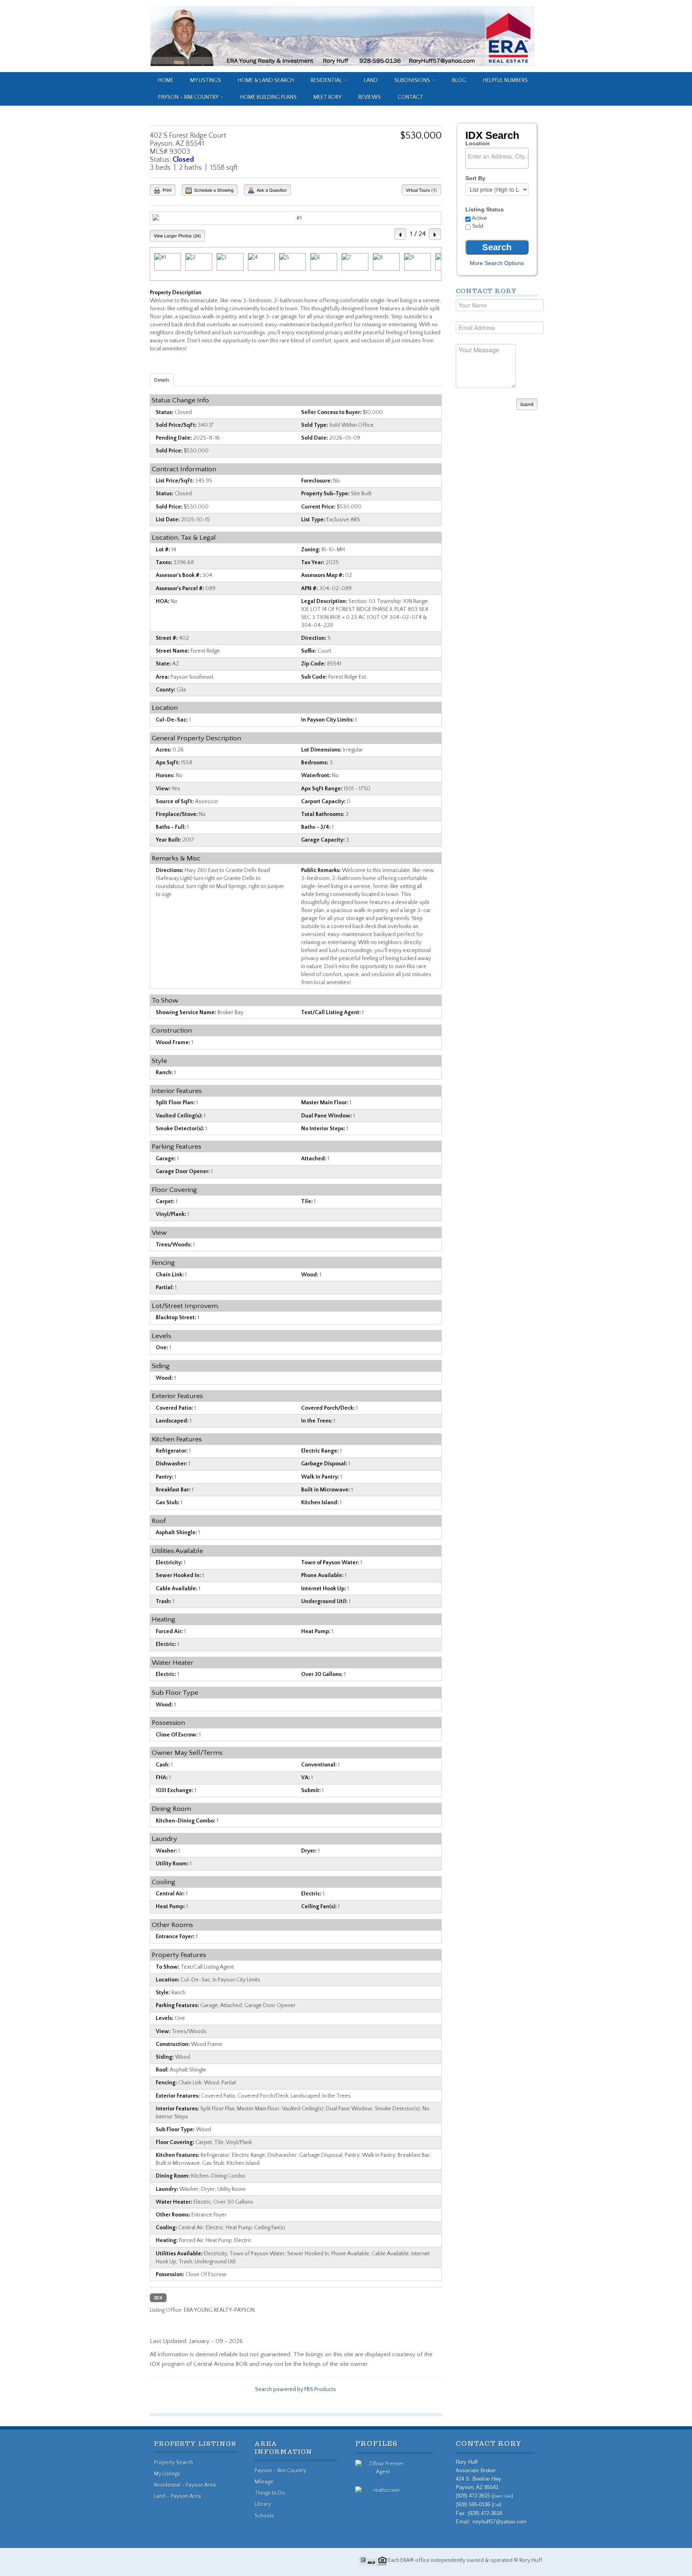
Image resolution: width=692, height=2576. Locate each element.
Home (166, 80)
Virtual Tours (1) (421, 190)
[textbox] (499, 156)
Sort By (475, 178)
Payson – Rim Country (189, 97)
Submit (527, 404)
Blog (459, 80)
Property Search (174, 2463)
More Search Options (497, 263)
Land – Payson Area (178, 2496)
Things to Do (270, 2493)
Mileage (264, 2482)
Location (478, 143)
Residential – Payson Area (185, 2485)
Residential (327, 80)
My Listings (206, 80)
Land (371, 80)
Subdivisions (413, 80)
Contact (410, 97)
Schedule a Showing (213, 190)
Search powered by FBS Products (296, 2389)
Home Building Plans (269, 97)
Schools (264, 2516)
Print (166, 190)
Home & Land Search (266, 80)
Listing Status (485, 209)
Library (263, 2504)
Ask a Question (271, 190)
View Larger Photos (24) (177, 235)
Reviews (370, 97)
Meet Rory (328, 97)
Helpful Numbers (505, 80)
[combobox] (497, 158)
